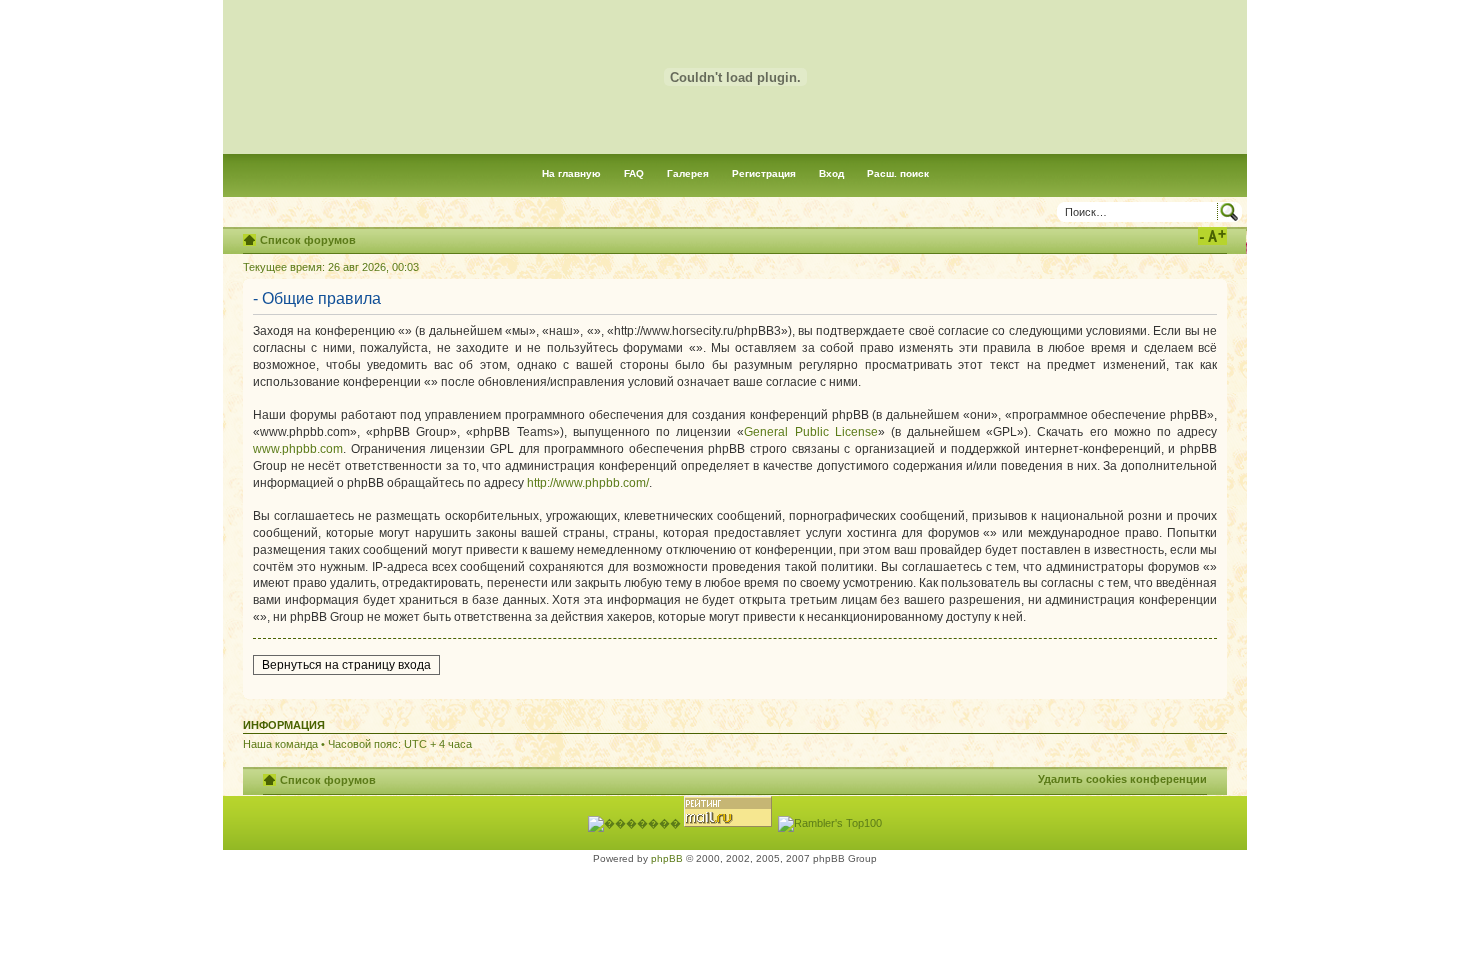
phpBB (667, 858)
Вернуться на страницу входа (346, 665)
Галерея (688, 173)
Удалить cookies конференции (1122, 779)
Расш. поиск (898, 173)
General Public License (810, 432)
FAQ (634, 173)
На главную (571, 173)
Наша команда (280, 744)
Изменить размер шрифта (1212, 236)
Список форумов (308, 240)
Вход (831, 173)
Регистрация (764, 173)
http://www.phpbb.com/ (588, 483)
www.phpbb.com (298, 449)
